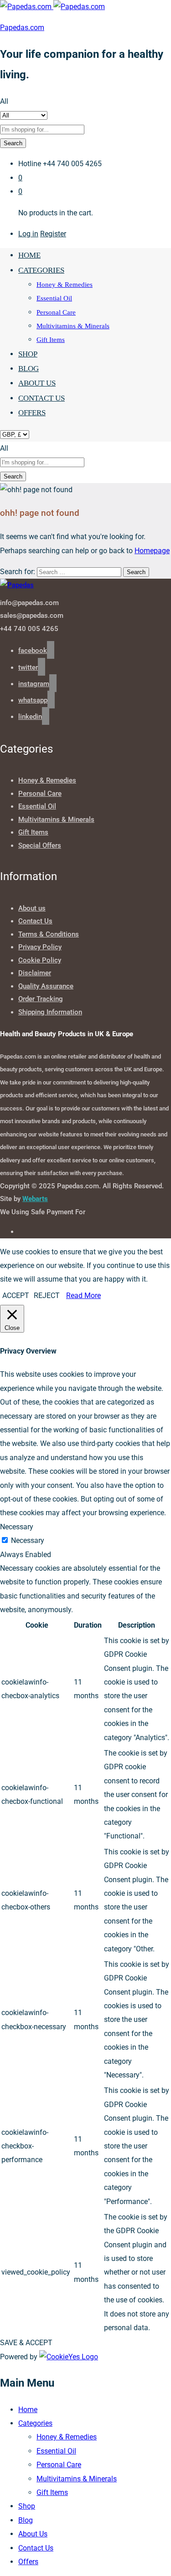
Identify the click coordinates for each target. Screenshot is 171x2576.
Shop (28, 354)
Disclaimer (35, 973)
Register (53, 234)
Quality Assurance (46, 986)
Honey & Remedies (65, 285)
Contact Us (41, 398)
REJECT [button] (47, 1296)
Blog (28, 369)
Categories (35, 2423)
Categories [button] (41, 270)
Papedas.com (22, 28)
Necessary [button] (17, 1527)
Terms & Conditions (49, 934)
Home (29, 255)
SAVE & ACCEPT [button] (26, 2343)
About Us (37, 383)
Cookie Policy (40, 960)
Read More (83, 1296)
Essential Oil (54, 298)
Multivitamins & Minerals (73, 326)
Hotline (30, 164)
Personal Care (56, 312)
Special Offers (40, 845)
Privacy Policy (40, 947)
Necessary (28, 1540)
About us (32, 908)
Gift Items (51, 340)
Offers (32, 413)
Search (13, 143)
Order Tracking (41, 999)
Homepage (152, 551)
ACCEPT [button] (16, 1296)
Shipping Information (50, 1012)
